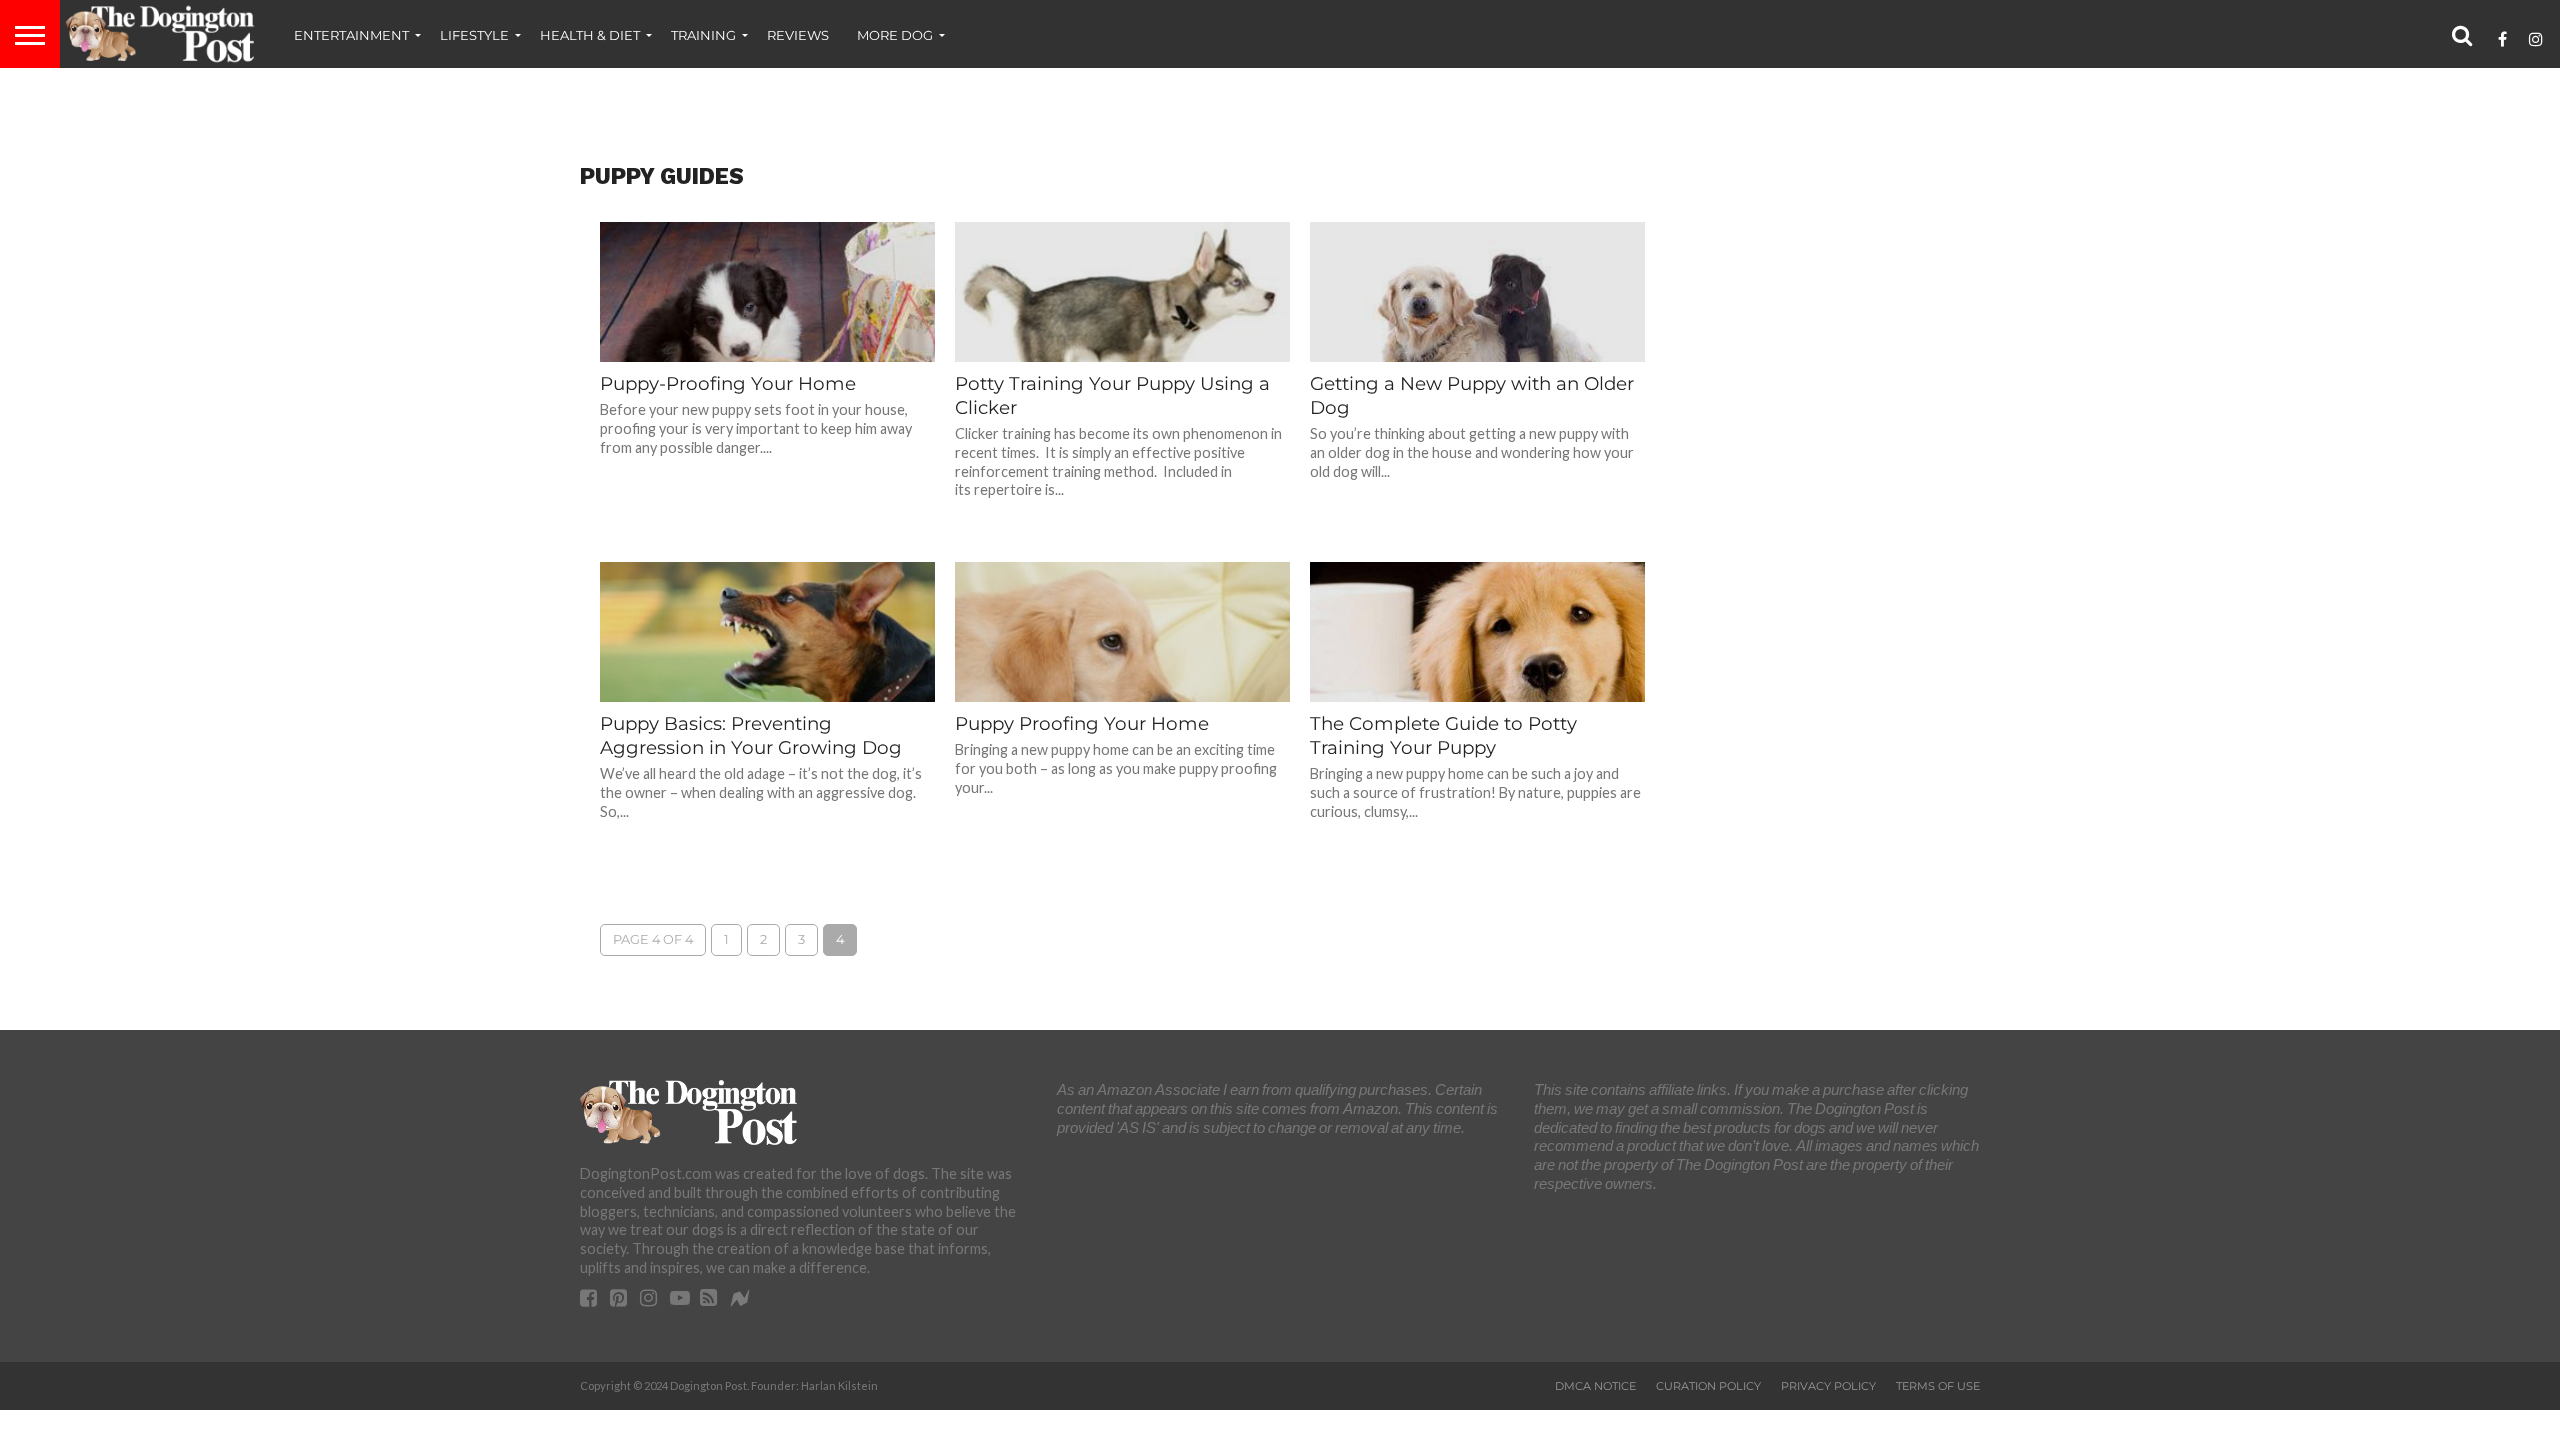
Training (703, 35)
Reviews (798, 35)
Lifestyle (474, 35)
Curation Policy (1708, 1386)
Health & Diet (590, 35)
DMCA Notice (1595, 1386)
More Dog (895, 35)
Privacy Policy (1828, 1386)
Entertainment (351, 35)
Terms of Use (1938, 1386)
